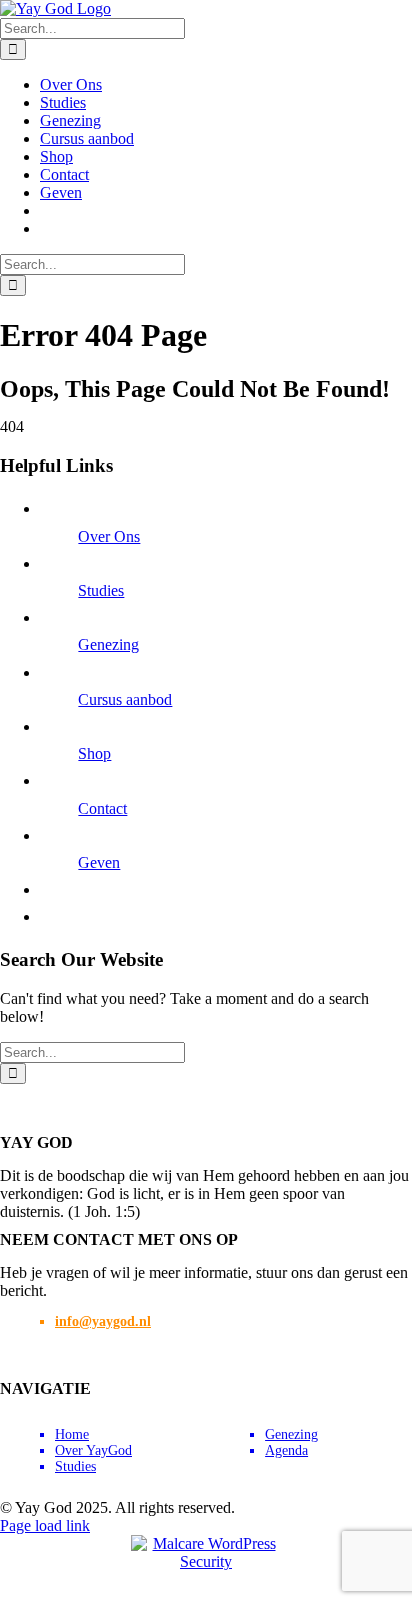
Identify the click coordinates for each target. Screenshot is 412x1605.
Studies (101, 590)
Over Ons (109, 536)
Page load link (45, 1525)
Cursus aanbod (125, 699)
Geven (99, 862)
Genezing (108, 644)
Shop (94, 753)
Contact (102, 808)
